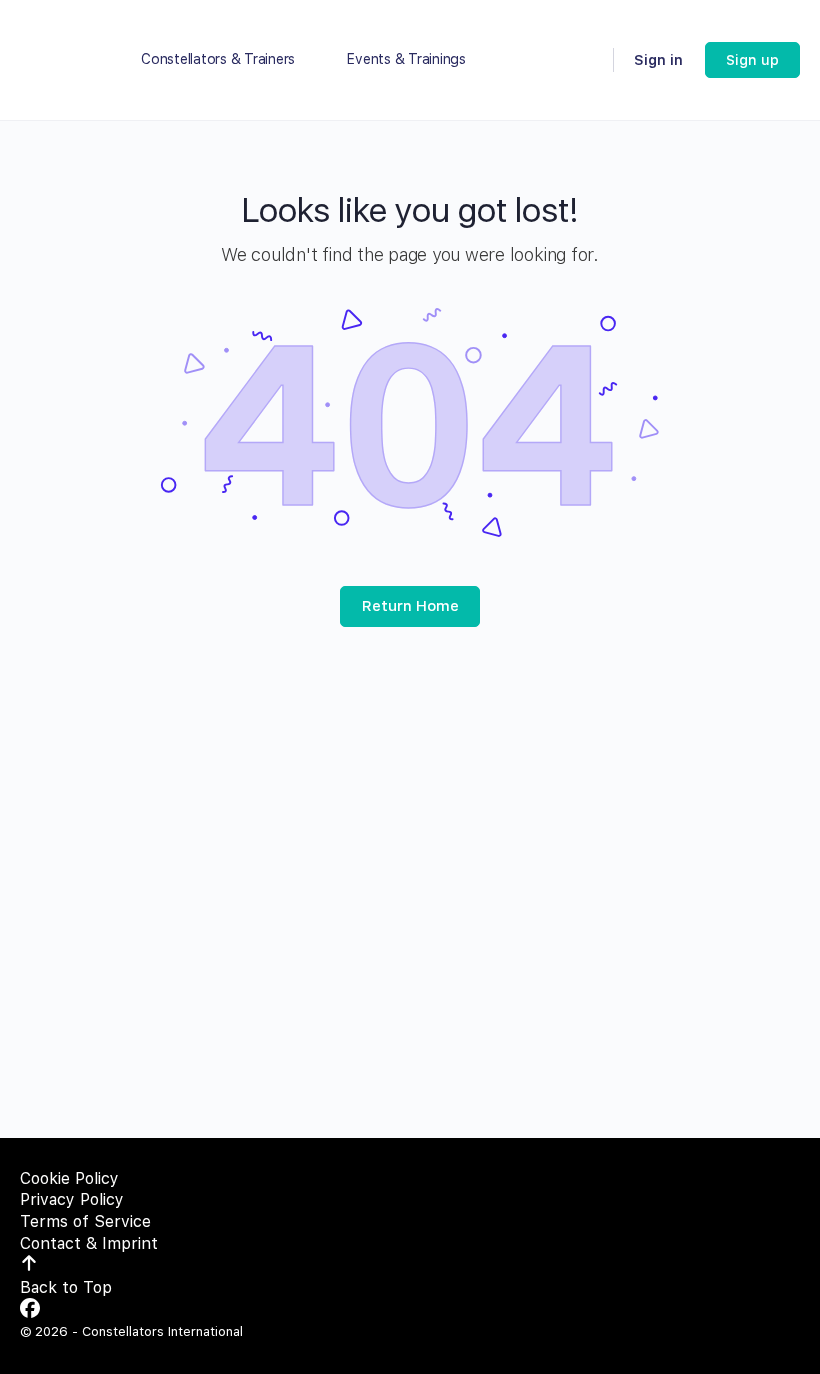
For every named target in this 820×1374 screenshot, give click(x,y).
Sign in (658, 60)
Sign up (752, 60)
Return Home (410, 606)
